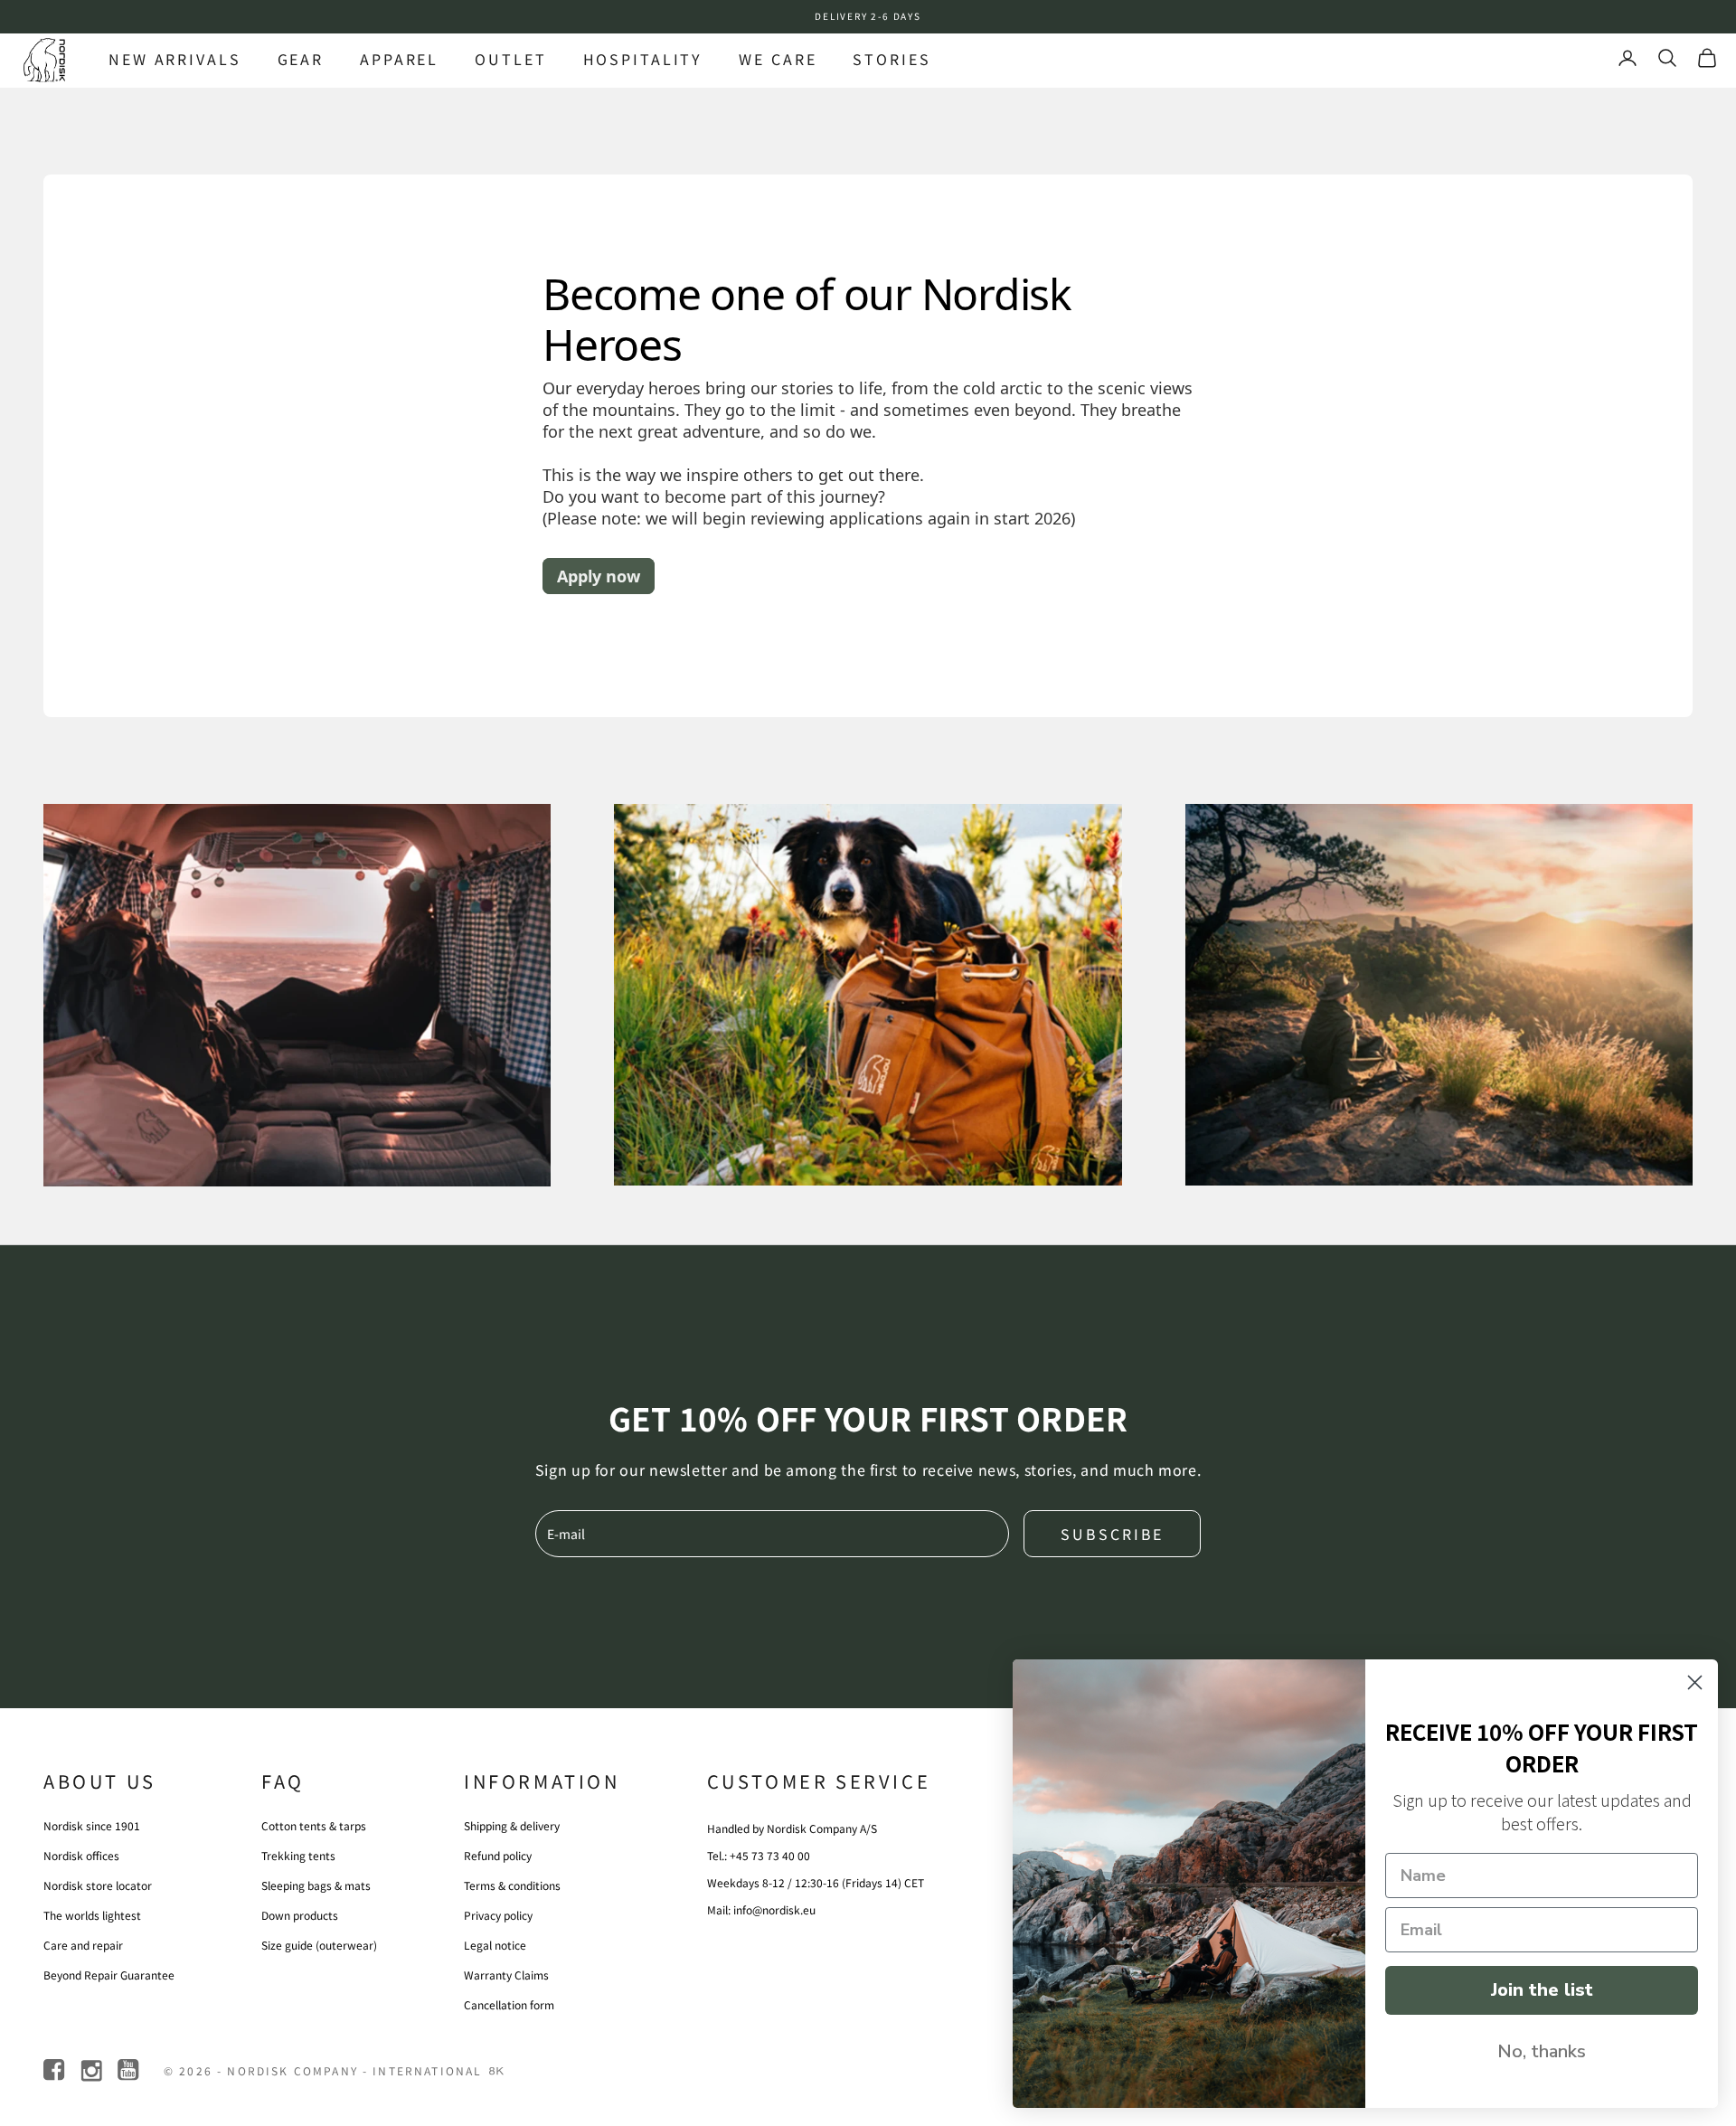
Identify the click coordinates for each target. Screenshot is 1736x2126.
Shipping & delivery (512, 1825)
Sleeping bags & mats (316, 1885)
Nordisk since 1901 (92, 1825)
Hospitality (643, 59)
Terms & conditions (512, 1885)
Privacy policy (498, 1915)
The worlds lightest (92, 1915)
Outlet (510, 59)
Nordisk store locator (98, 1885)
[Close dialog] (1695, 1682)
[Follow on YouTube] (130, 2070)
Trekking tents (298, 1855)
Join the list (1542, 1990)
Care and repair (83, 1945)
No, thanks (1542, 2051)
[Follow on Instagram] (93, 2070)
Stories (892, 59)
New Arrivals (175, 59)
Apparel (399, 59)
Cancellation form (509, 2004)
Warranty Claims (506, 1975)
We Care (778, 59)
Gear (301, 59)
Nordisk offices (81, 1855)
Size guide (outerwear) (319, 1945)
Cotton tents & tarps (314, 1825)
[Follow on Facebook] (56, 2070)
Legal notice (495, 1945)
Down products (300, 1915)
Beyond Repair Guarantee (109, 1975)
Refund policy (498, 1855)
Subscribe (1112, 1534)
